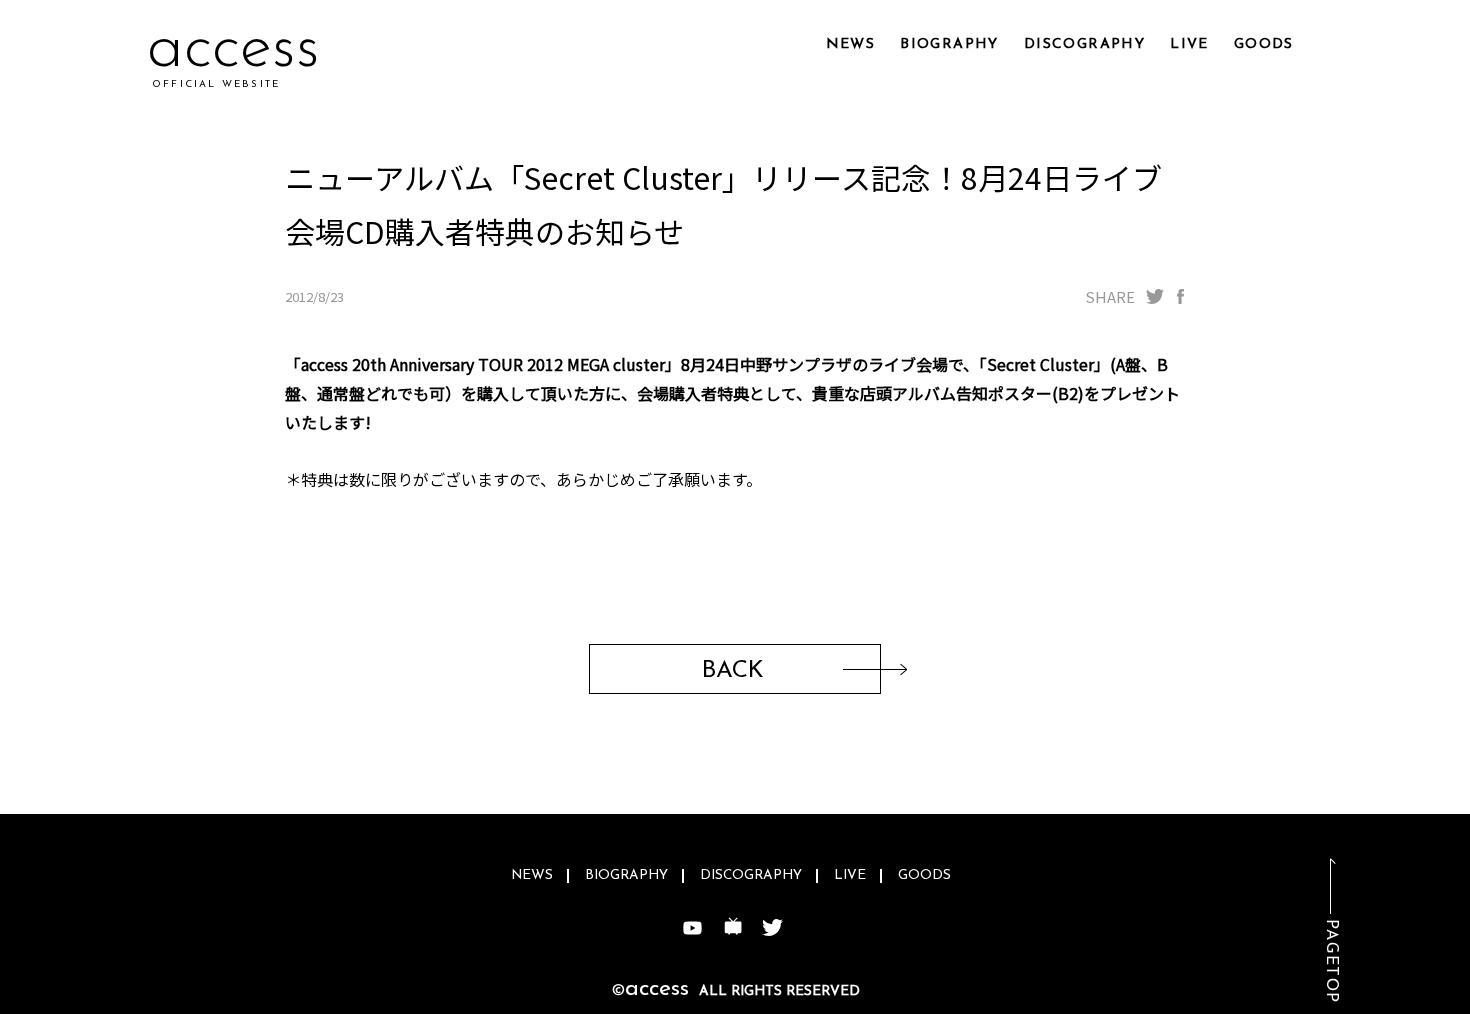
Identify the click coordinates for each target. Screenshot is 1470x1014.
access (233, 49)
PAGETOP (1331, 961)
